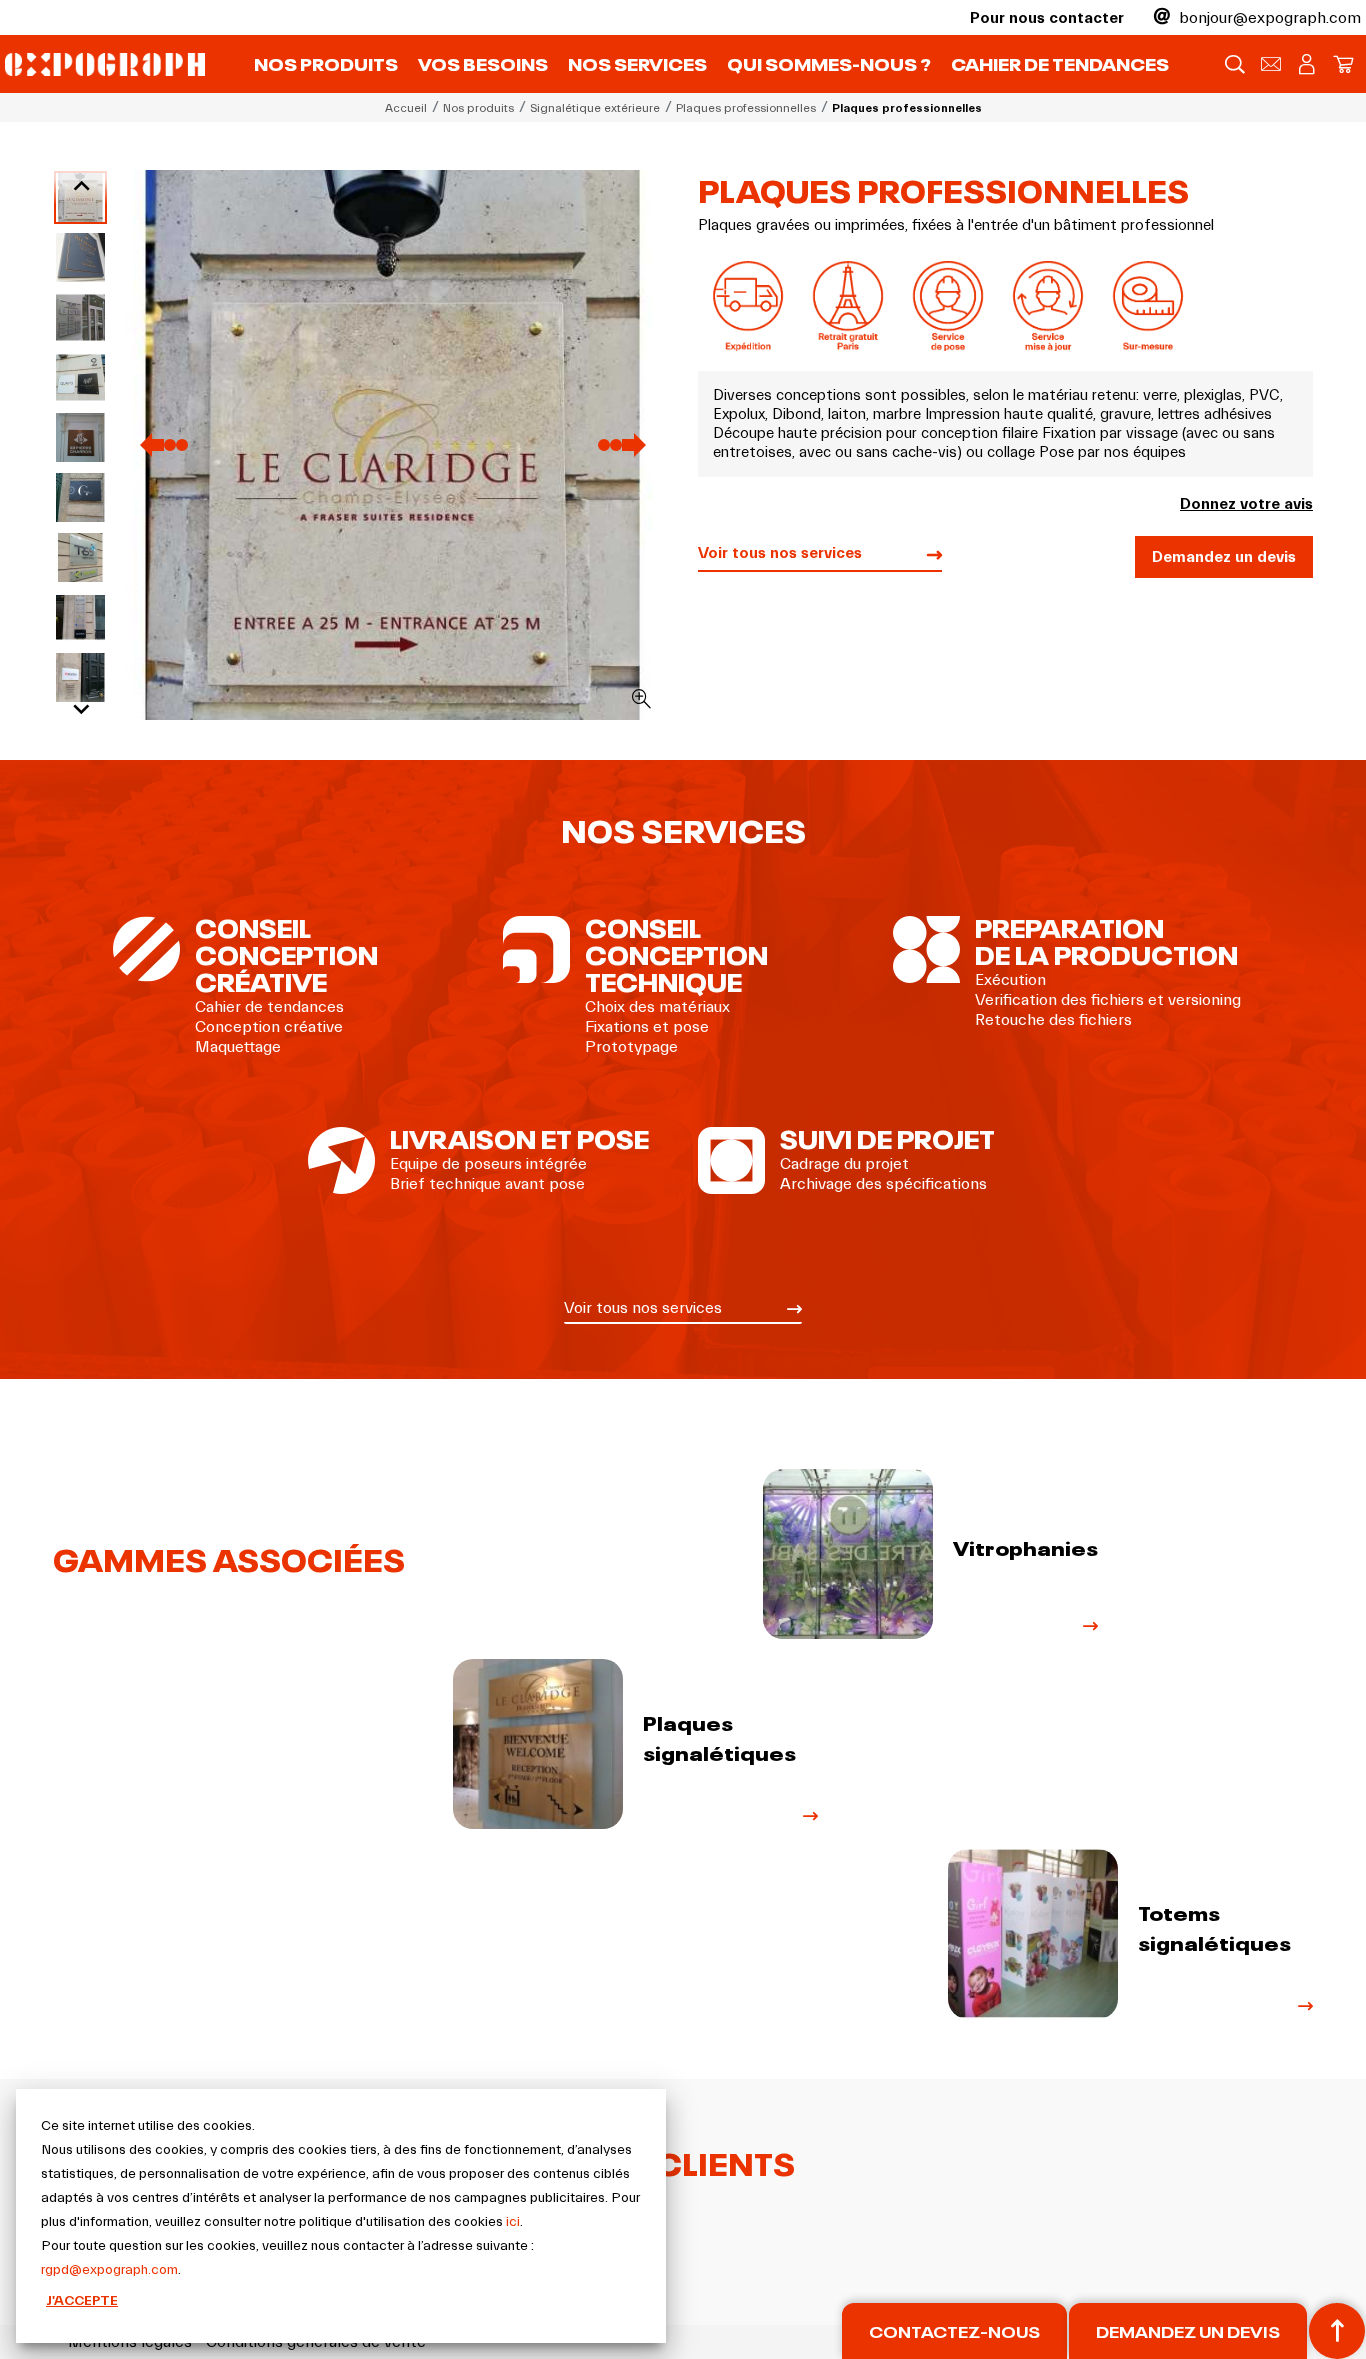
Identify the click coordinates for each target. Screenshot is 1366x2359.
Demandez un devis (1224, 557)
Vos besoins (483, 62)
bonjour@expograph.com (1268, 18)
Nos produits (326, 62)
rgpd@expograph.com (109, 2270)
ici (513, 2222)
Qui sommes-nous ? (829, 62)
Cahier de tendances (1060, 62)
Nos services (637, 62)
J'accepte (82, 2301)
